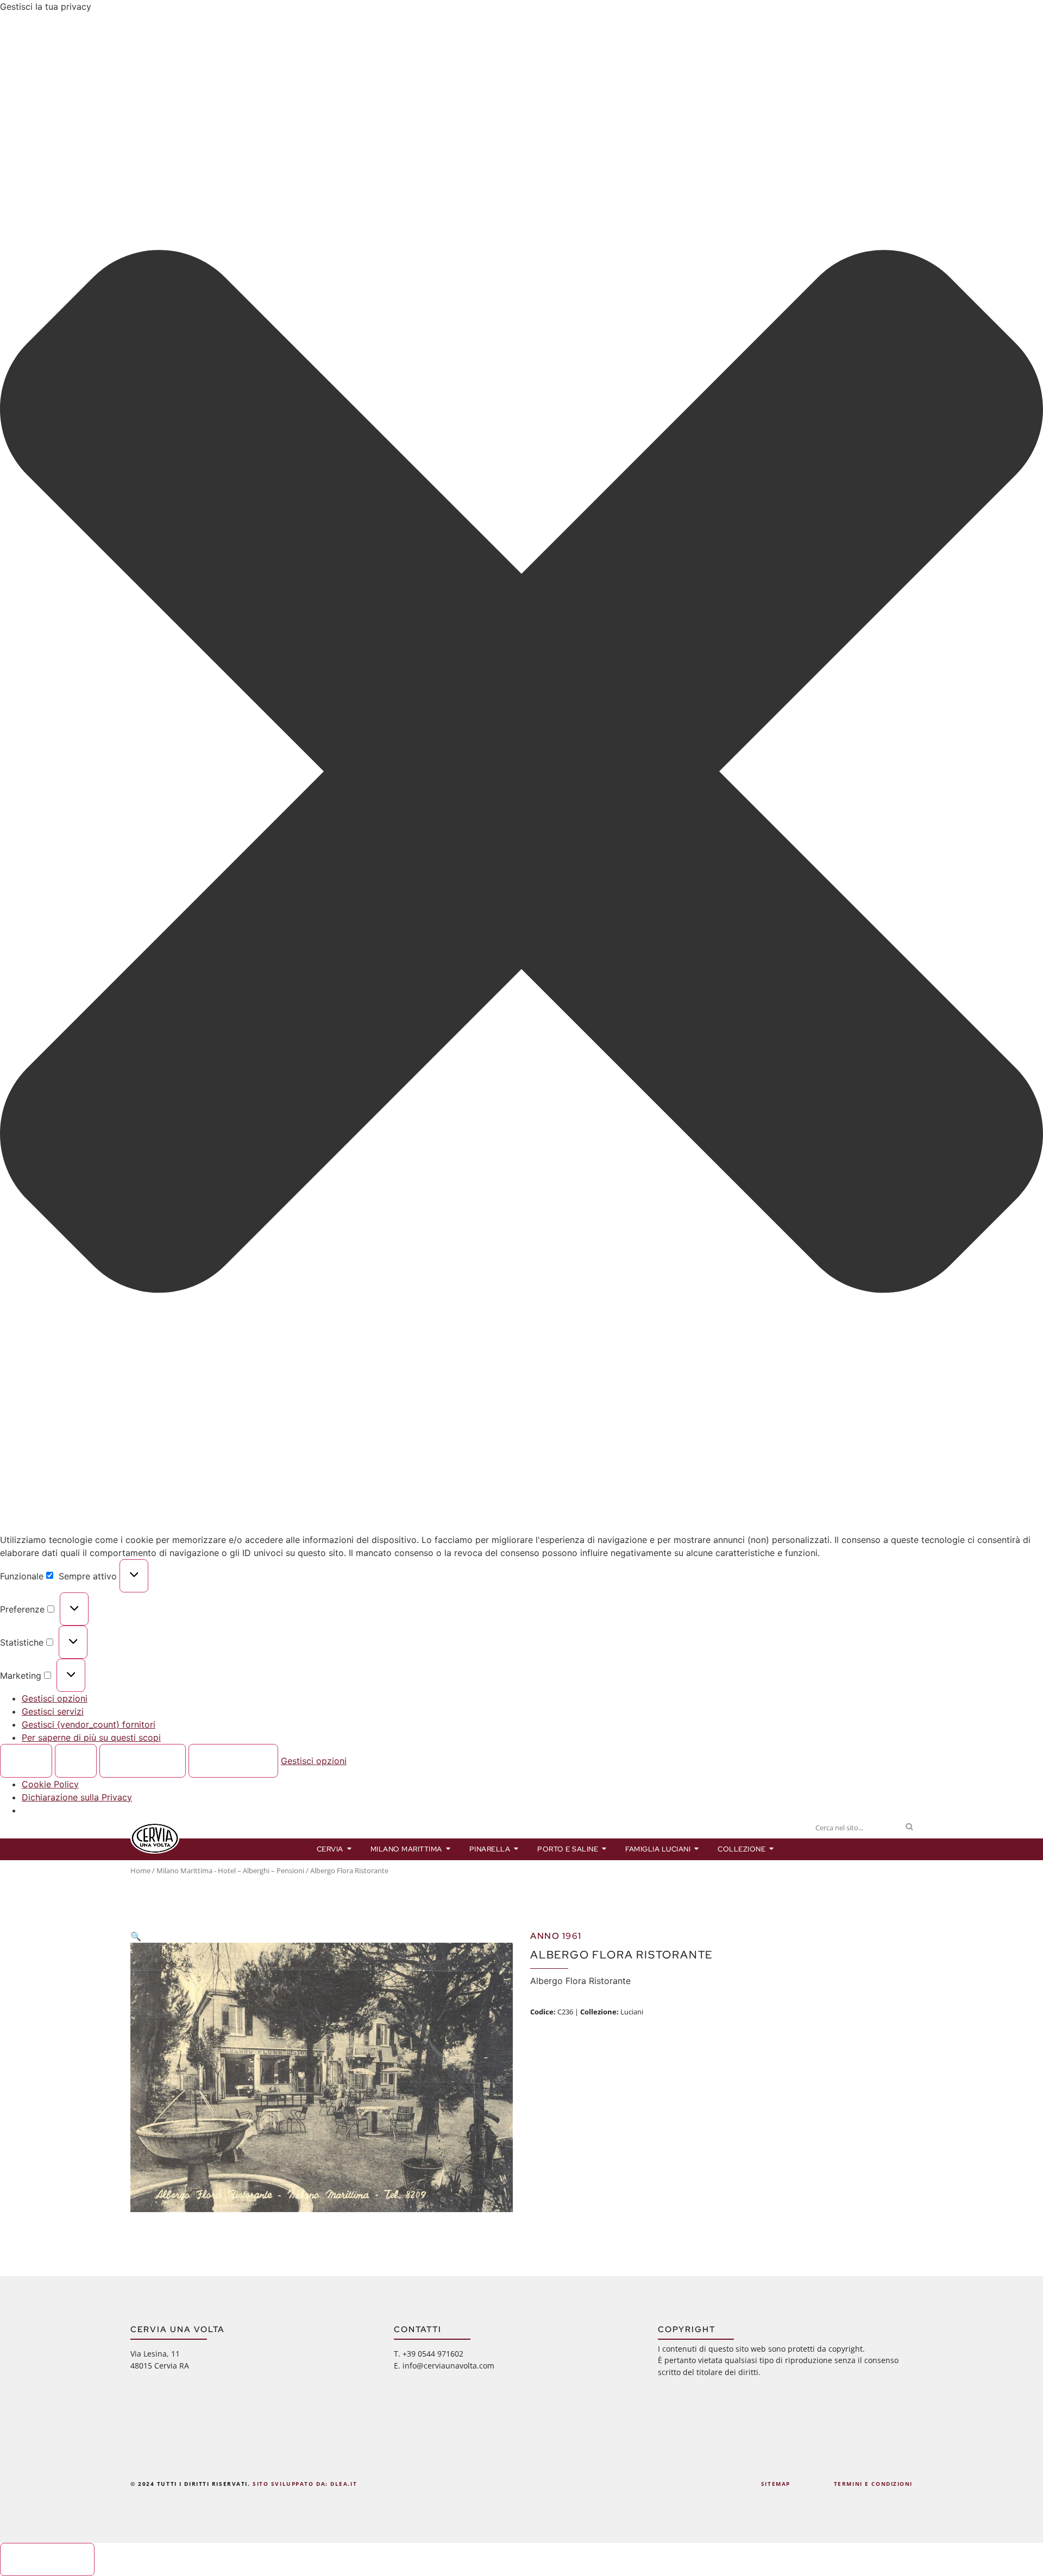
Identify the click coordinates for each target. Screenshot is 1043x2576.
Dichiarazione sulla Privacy (77, 1797)
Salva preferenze (233, 1761)
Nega (76, 1761)
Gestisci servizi (53, 1711)
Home (140, 1870)
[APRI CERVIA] (350, 1849)
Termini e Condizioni (873, 2484)
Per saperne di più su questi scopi (91, 1737)
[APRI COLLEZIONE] (772, 1849)
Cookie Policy (50, 1784)
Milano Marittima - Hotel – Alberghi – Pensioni (230, 1870)
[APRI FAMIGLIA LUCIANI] (697, 1849)
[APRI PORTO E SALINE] (604, 1849)
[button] (521, 773)
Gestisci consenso (48, 2559)
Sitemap (776, 2484)
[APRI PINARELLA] (516, 1849)
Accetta (26, 1761)
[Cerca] (909, 1828)
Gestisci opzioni (55, 1698)
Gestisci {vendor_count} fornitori (89, 1724)
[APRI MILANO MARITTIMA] (448, 1849)
